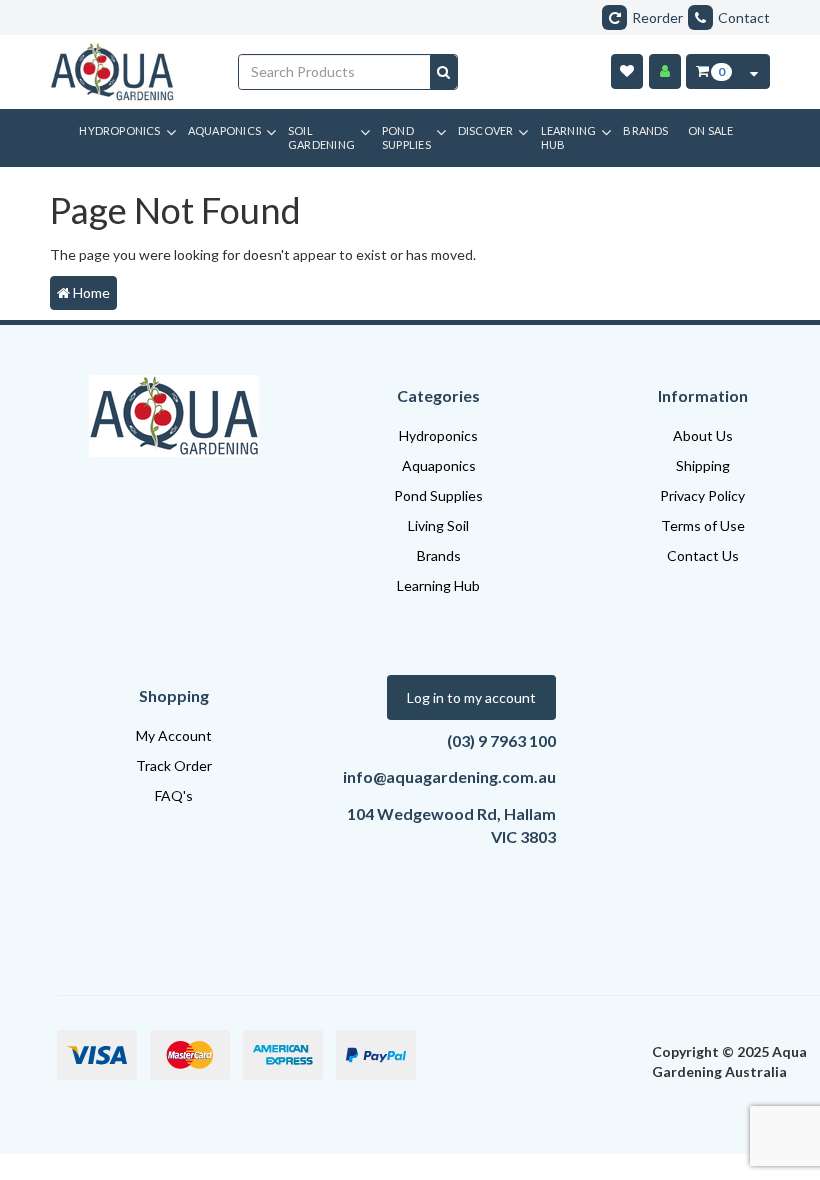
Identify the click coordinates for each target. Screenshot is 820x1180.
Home (90, 292)
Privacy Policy (702, 495)
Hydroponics (438, 435)
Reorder (657, 17)
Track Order (174, 765)
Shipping (703, 465)
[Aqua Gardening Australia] (129, 72)
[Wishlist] (627, 71)
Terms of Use (703, 525)
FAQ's (174, 795)
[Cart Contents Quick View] (754, 71)
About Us (703, 435)
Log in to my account (471, 697)
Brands (439, 555)
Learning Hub (438, 585)
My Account (174, 735)
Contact (744, 17)
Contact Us (703, 555)
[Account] (665, 71)
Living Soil (438, 525)
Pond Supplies (438, 495)
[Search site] (443, 72)
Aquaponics (439, 465)
